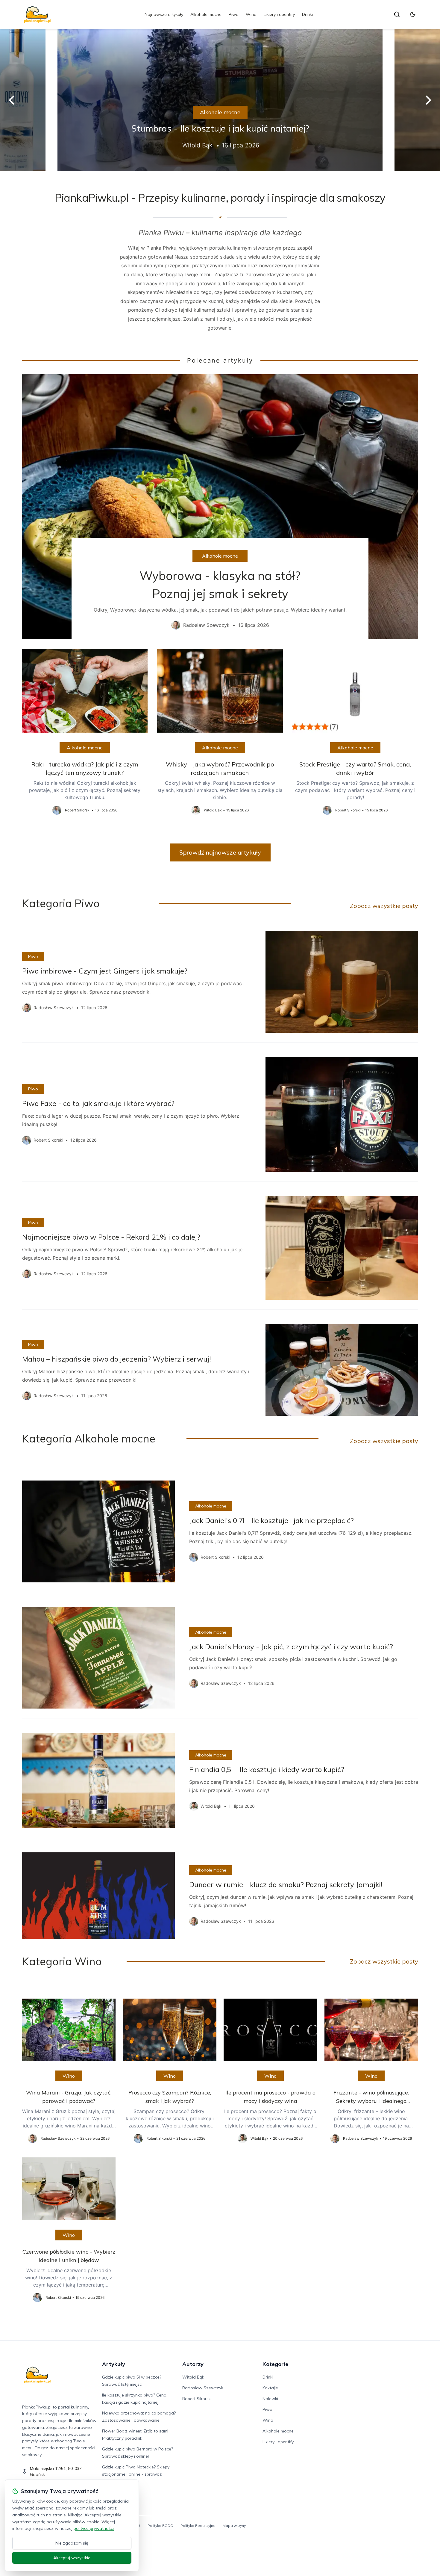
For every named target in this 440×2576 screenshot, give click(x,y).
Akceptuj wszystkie (72, 2558)
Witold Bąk (193, 2377)
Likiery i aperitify (279, 14)
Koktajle (270, 2388)
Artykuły (114, 2364)
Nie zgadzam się (72, 2543)
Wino (251, 14)
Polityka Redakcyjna (198, 2526)
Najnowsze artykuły (164, 14)
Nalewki (270, 2399)
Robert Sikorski (197, 2399)
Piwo (234, 14)
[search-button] (397, 14)
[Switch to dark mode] (413, 14)
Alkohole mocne (206, 14)
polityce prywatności (94, 2528)
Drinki (307, 14)
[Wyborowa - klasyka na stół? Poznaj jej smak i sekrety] (220, 507)
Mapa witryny (234, 2526)
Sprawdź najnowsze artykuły (220, 852)
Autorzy (193, 2364)
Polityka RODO (160, 2526)
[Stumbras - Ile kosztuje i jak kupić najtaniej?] (220, 100)
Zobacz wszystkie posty (384, 906)
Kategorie (275, 2364)
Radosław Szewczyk (203, 2388)
